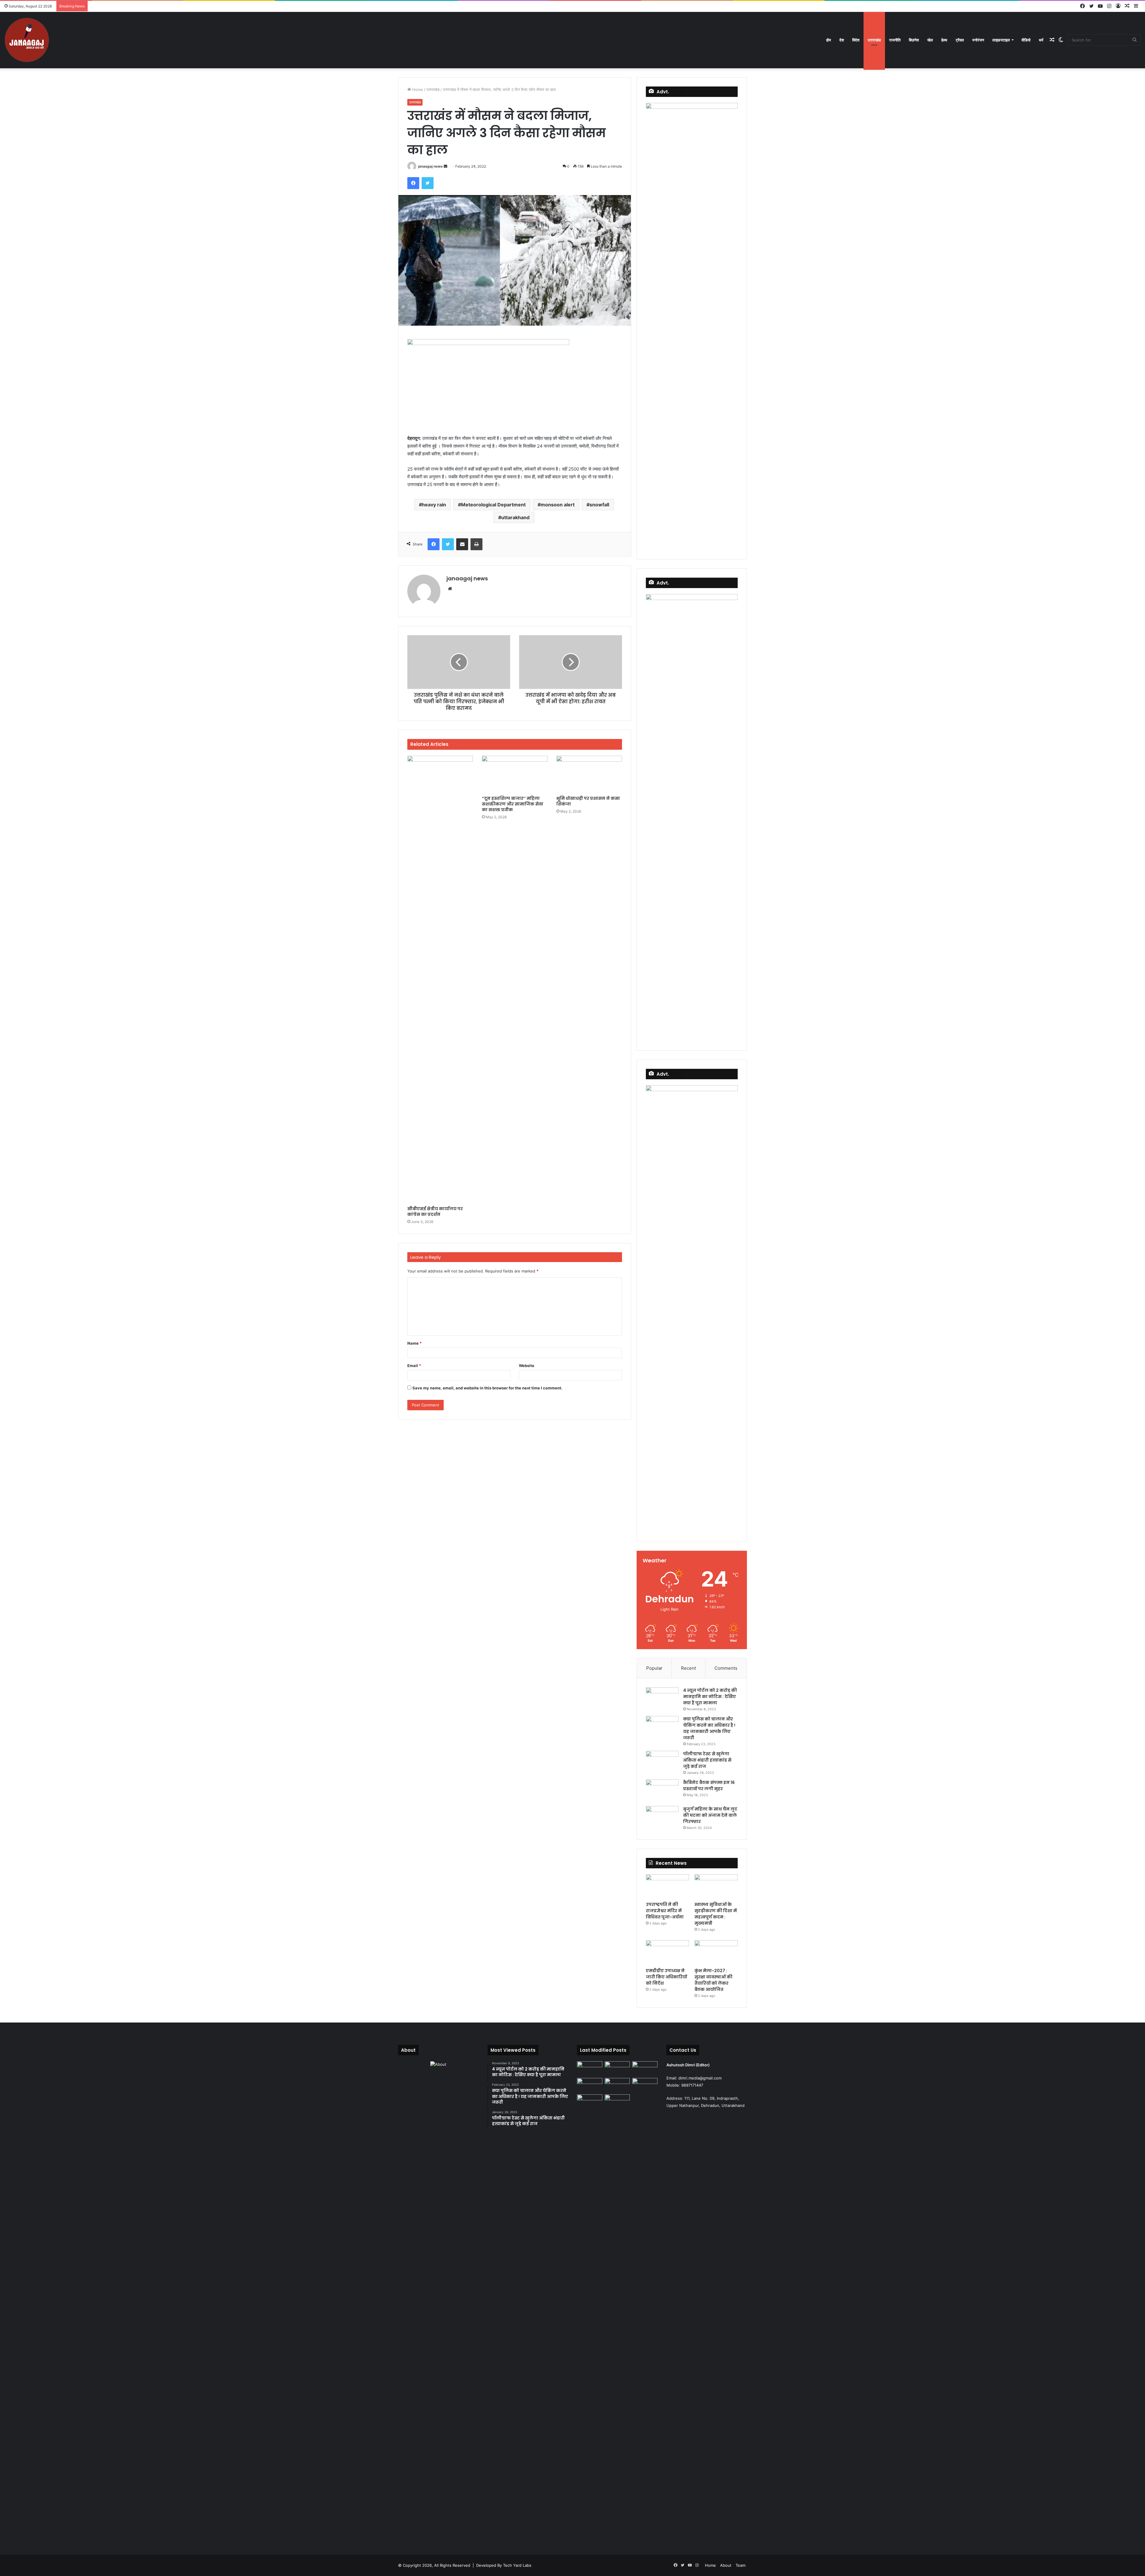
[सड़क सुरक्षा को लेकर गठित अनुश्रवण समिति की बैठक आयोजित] (617, 2102)
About (726, 2565)
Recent (688, 1668)
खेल (930, 40)
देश (842, 40)
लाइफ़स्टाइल (1001, 40)
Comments (726, 1668)
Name (414, 1343)
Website (527, 1366)
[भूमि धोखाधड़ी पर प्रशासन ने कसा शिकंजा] (589, 774)
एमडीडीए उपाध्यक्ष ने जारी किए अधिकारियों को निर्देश (666, 1977)
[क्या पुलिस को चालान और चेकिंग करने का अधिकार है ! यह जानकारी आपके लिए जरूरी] (662, 1727)
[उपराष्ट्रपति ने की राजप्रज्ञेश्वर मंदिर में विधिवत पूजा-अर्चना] (667, 1887)
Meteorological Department (493, 505)
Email (414, 1366)
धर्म (1041, 40)
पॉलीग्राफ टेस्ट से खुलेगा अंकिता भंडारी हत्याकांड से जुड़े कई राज (707, 1760)
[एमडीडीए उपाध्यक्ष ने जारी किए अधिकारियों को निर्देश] (667, 1952)
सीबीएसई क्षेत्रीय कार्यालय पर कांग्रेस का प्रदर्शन (435, 1212)
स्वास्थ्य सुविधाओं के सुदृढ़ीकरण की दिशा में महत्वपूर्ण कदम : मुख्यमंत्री (716, 1914)
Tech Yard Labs (517, 2565)
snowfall (599, 505)
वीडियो (1026, 40)
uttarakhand (515, 517)
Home (417, 89)
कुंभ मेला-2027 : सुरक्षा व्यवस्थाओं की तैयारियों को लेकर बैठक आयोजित (713, 1980)
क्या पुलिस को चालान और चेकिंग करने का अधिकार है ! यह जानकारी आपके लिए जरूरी (709, 1728)
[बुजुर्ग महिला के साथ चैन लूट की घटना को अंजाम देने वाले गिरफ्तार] (662, 1817)
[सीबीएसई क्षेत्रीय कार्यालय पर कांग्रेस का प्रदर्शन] (440, 979)
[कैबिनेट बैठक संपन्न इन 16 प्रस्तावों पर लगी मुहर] (662, 1791)
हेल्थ (944, 40)
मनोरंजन (978, 40)
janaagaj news (430, 166)
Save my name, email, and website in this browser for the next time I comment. (487, 1388)
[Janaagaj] (27, 40)
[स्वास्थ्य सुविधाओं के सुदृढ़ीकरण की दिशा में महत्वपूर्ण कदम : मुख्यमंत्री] (716, 1887)
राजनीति (895, 40)
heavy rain (434, 505)
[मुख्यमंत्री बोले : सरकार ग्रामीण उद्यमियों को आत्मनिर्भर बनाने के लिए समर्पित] (590, 2068)
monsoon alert (558, 505)
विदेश (856, 40)
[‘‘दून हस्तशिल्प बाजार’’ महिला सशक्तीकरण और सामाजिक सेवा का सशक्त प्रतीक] (515, 774)
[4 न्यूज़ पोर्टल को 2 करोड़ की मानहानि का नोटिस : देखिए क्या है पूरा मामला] (662, 1698)
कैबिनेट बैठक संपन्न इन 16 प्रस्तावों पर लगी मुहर (709, 1786)
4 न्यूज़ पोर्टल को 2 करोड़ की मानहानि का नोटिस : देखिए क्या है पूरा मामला (710, 1697)
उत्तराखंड (874, 40)
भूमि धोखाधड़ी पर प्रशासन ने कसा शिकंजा (588, 801)
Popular (654, 1668)
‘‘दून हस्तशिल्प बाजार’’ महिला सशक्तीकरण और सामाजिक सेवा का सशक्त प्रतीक (513, 804)
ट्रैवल (960, 40)
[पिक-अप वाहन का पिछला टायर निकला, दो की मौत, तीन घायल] (590, 2318)
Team (741, 2565)
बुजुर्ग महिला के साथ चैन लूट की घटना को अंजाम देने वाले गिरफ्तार (710, 1815)
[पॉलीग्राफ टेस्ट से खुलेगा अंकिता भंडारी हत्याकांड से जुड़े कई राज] (662, 1762)
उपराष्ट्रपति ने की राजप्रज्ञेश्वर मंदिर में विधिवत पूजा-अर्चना (665, 1911)
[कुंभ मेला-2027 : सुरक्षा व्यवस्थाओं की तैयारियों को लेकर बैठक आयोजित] (716, 1952)
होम (829, 40)
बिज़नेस (914, 40)
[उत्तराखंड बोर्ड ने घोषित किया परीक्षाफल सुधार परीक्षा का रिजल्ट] (645, 2085)
